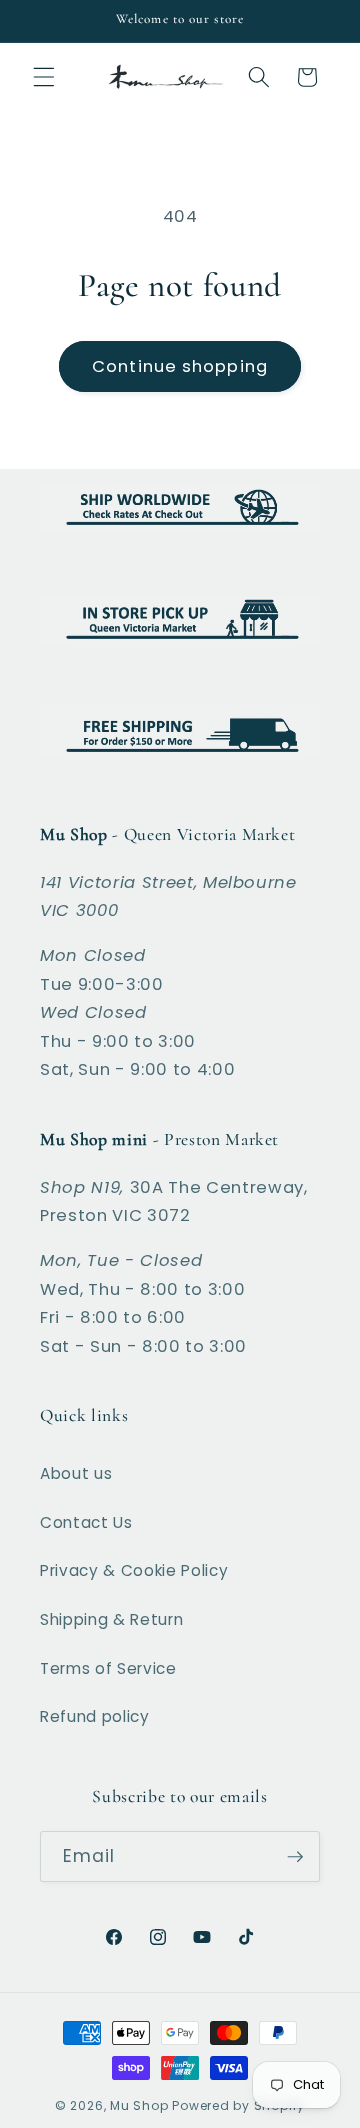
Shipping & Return (111, 1619)
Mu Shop (139, 2105)
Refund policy (95, 1716)
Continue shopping (180, 366)
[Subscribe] (295, 1857)
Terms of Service (108, 1668)
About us (76, 1473)
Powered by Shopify (238, 2105)
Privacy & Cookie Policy (134, 1570)
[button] (44, 77)
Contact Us (86, 1522)
